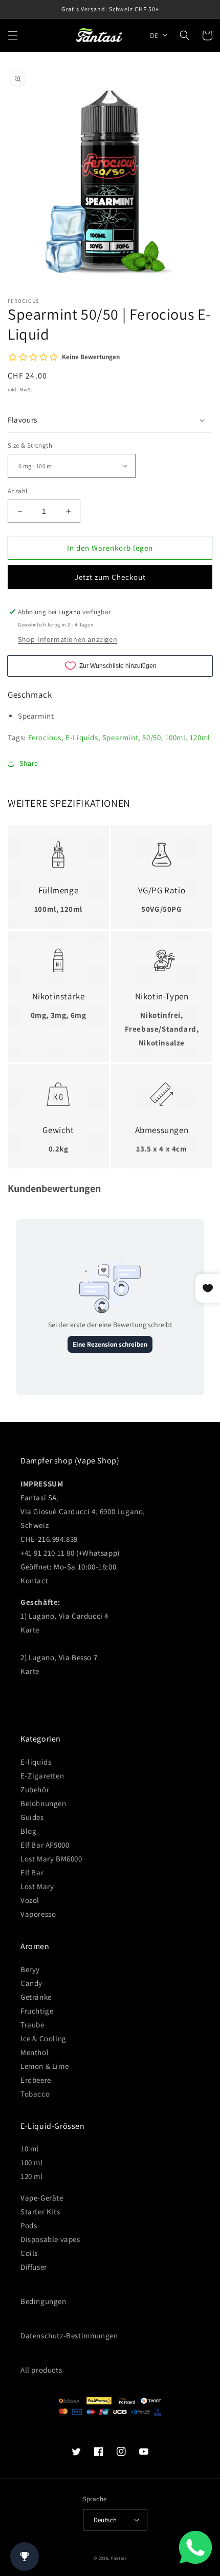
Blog (28, 1831)
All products (41, 2370)
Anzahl (17, 491)
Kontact (34, 1580)
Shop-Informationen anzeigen (68, 639)
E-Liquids (82, 737)
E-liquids (36, 1762)
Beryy (30, 1969)
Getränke (36, 1997)
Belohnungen (43, 1803)
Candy (31, 1983)
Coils (29, 2253)
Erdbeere (36, 2080)
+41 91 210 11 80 (48, 1553)
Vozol (30, 1900)
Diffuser (34, 2267)
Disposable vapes (50, 2239)
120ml (200, 737)
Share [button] (29, 763)
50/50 (151, 737)
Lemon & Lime (45, 2066)
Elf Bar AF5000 (45, 1845)
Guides (32, 1817)
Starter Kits (40, 2212)
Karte (30, 1630)
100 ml (32, 2162)
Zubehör (35, 1789)
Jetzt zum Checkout (110, 577)
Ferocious (45, 737)
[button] (13, 35)
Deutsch (105, 2520)
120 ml (32, 2176)
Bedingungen (43, 2301)
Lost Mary (37, 1886)
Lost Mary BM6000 (51, 1859)
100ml (175, 737)
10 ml (30, 2149)
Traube (32, 2025)
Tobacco (35, 2094)
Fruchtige (37, 2011)
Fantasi (119, 2558)
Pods (29, 2225)
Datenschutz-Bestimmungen (69, 2336)
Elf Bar (32, 1872)
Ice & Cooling (43, 2038)
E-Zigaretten (42, 1776)
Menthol (35, 2052)
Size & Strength (30, 445)
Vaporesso (38, 1914)
